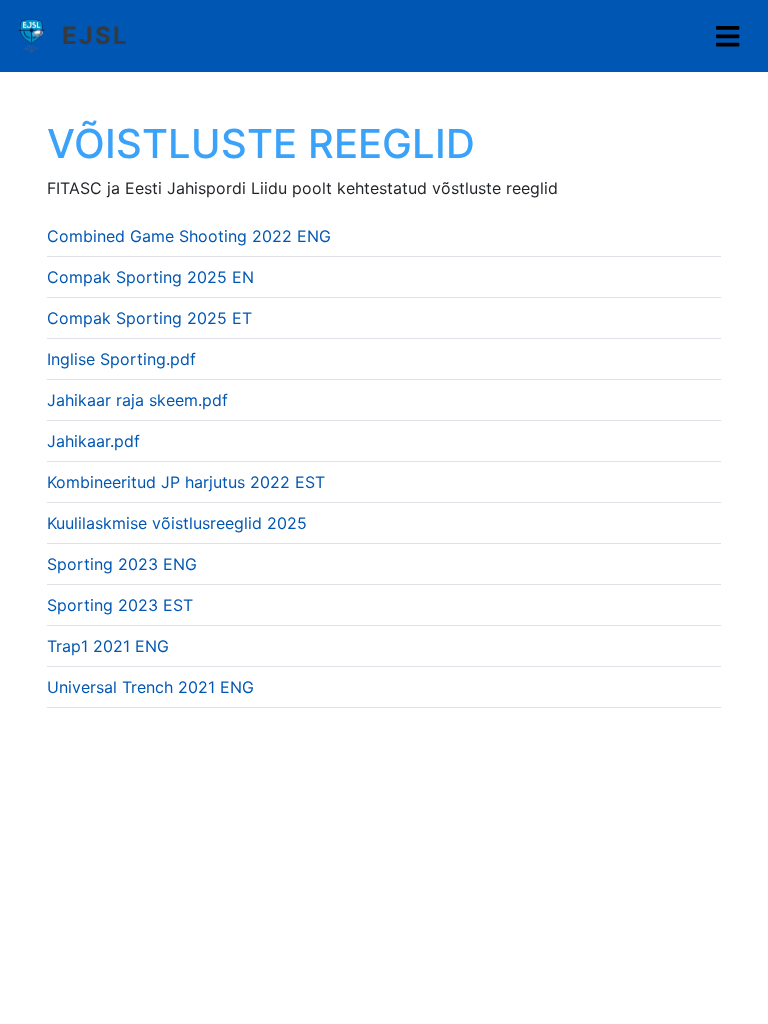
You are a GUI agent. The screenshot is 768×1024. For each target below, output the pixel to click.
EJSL (95, 35)
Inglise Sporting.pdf (121, 359)
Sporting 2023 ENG (122, 564)
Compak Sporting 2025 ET (149, 318)
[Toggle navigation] (727, 36)
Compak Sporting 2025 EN (150, 277)
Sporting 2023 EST (120, 605)
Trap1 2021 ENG (108, 646)
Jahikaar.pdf (93, 441)
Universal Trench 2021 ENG (150, 687)
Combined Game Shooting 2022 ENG (189, 236)
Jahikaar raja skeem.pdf (137, 400)
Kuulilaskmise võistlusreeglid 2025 (177, 523)
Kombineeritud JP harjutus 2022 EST (186, 482)
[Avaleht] (39, 36)
